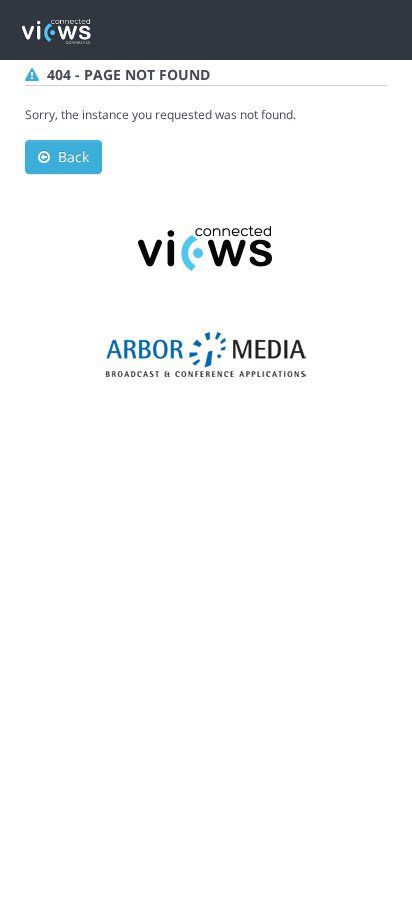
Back (69, 156)
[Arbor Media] (206, 353)
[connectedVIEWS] (206, 246)
